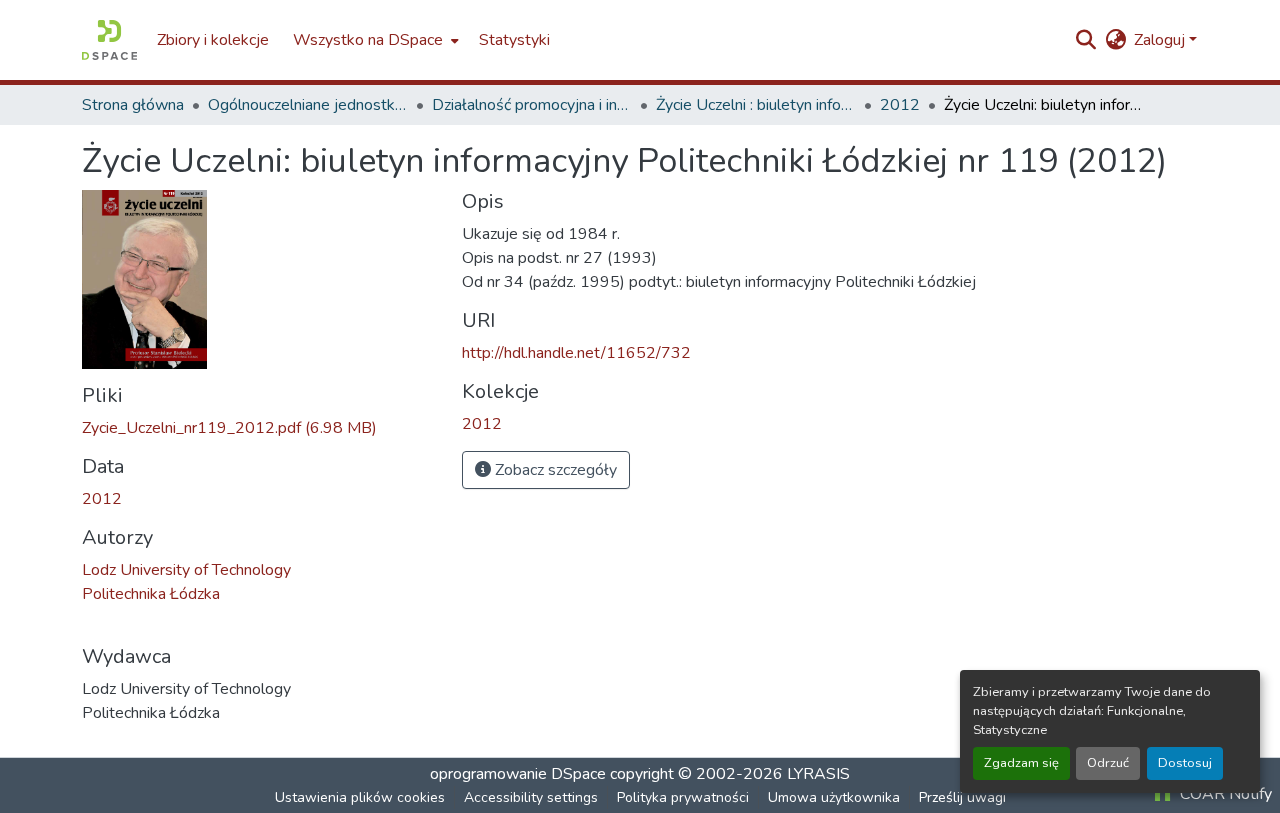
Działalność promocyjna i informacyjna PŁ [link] (532, 105)
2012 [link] (900, 105)
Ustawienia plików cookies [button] (360, 797)
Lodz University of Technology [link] (186, 570)
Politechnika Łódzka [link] (151, 594)
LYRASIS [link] (818, 774)
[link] (260, 428)
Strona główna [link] (133, 105)
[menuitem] (374, 40)
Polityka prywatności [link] (683, 797)
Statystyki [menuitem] (514, 40)
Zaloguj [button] (1161, 40)
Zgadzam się (1021, 763)
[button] (109, 40)
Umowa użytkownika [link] (834, 797)
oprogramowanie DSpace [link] (518, 774)
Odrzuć (1108, 763)
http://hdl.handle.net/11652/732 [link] (576, 353)
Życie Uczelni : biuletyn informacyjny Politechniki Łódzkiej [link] (756, 105)
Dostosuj (1185, 763)
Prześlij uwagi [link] (962, 797)
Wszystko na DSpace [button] (368, 40)
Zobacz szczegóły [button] (554, 470)
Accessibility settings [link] (531, 797)
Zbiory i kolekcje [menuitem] (213, 40)
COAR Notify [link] (1224, 794)
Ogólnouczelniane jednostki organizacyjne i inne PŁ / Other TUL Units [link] (308, 105)
